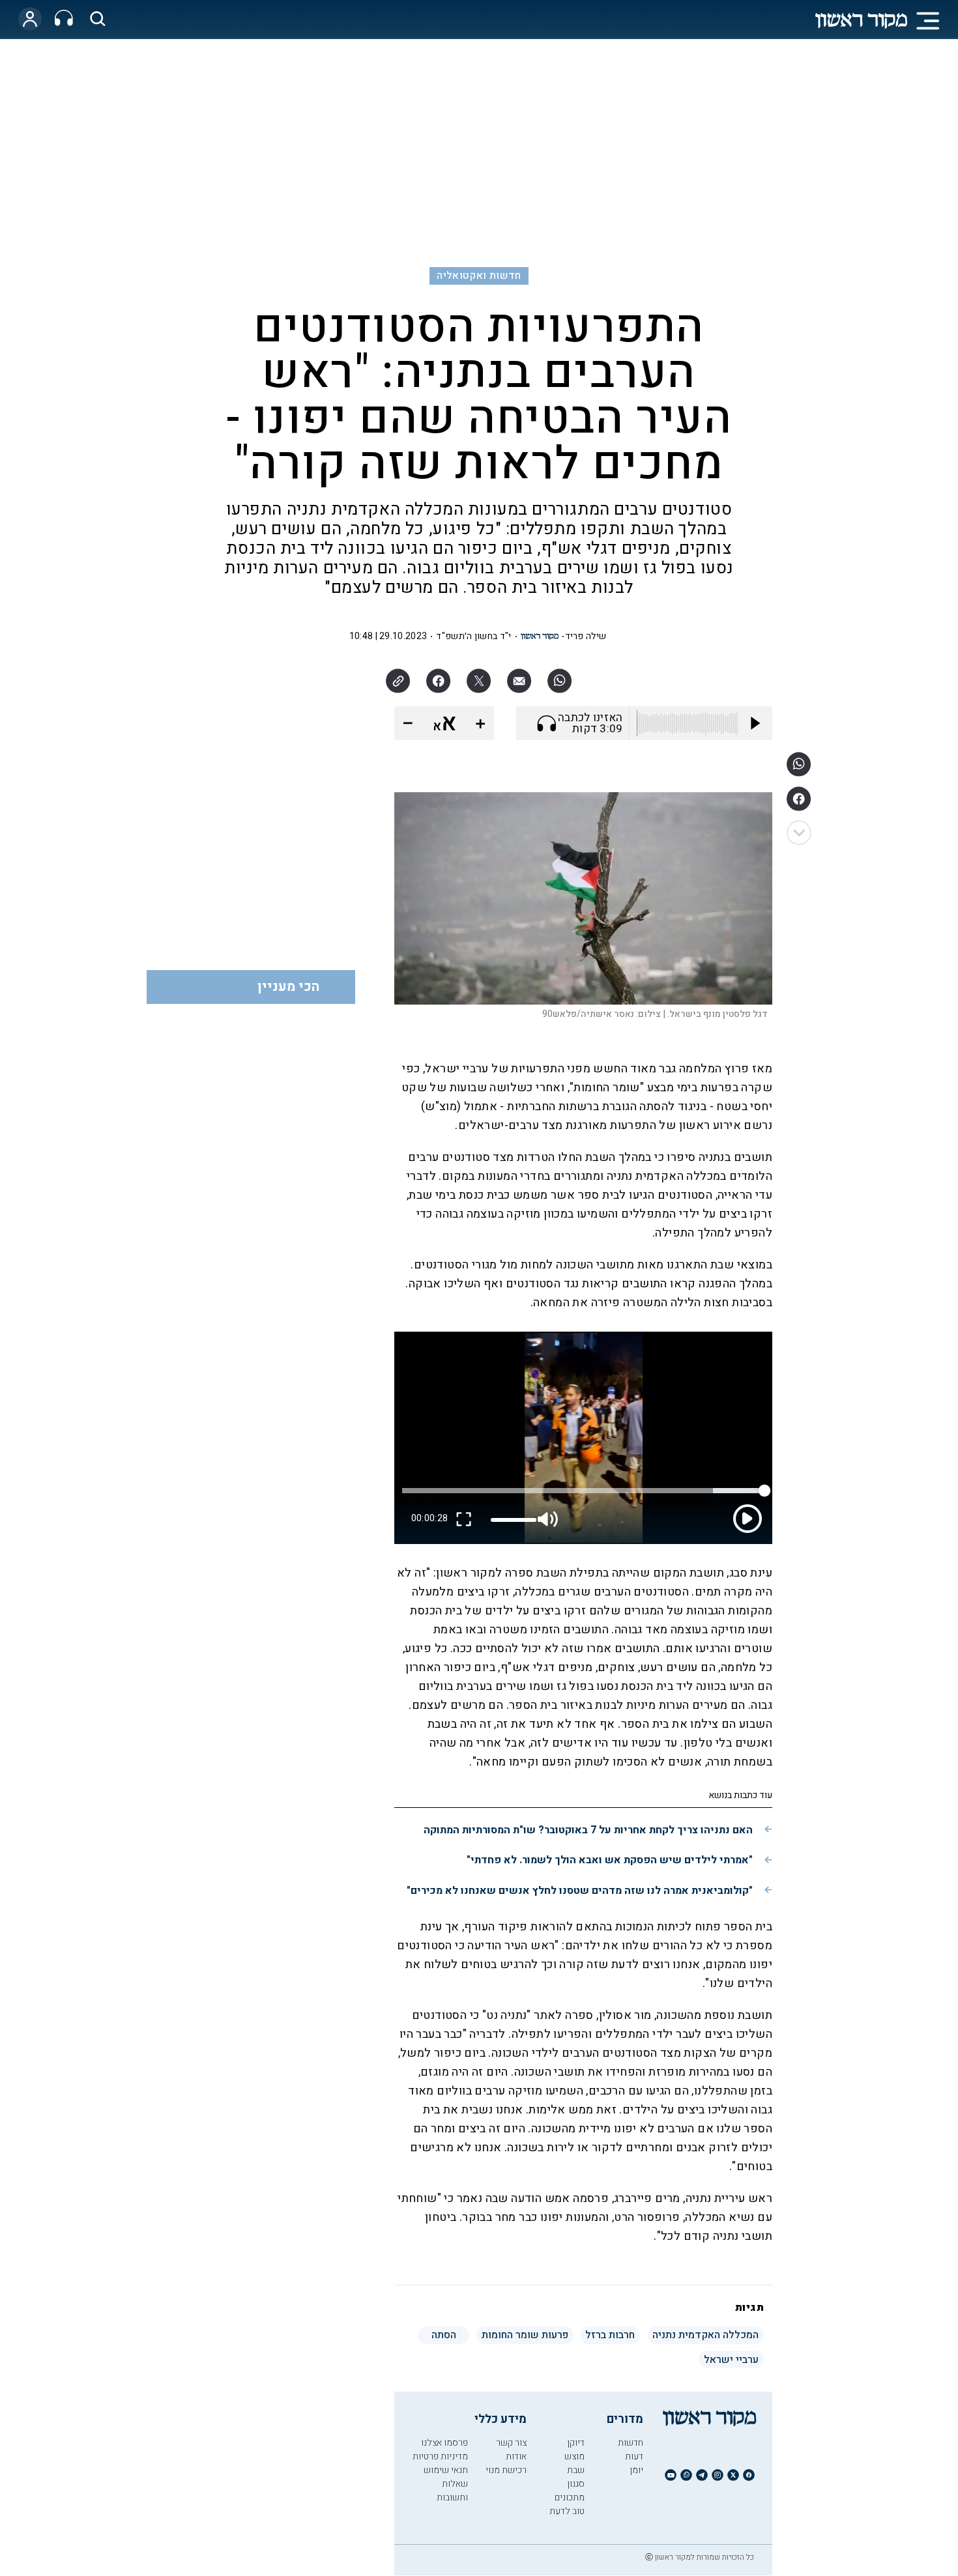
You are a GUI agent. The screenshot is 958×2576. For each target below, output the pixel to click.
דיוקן (576, 2443)
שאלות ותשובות (452, 2491)
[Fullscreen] (464, 1519)
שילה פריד (586, 636)
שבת (576, 2470)
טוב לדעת (567, 2511)
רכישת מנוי (506, 2470)
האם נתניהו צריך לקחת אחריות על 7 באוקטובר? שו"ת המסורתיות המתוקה (588, 1830)
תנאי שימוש (446, 2470)
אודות (516, 2456)
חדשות (631, 2443)
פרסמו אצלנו (444, 2443)
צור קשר (511, 2443)
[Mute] (549, 1519)
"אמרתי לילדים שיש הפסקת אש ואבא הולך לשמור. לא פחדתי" (610, 1860)
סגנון (576, 2484)
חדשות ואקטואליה (479, 276)
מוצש (574, 2456)
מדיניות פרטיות (440, 2456)
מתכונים (570, 2497)
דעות (634, 2456)
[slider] (514, 1520)
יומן (636, 2470)
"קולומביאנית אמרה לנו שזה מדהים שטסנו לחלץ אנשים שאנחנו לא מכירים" (580, 1891)
